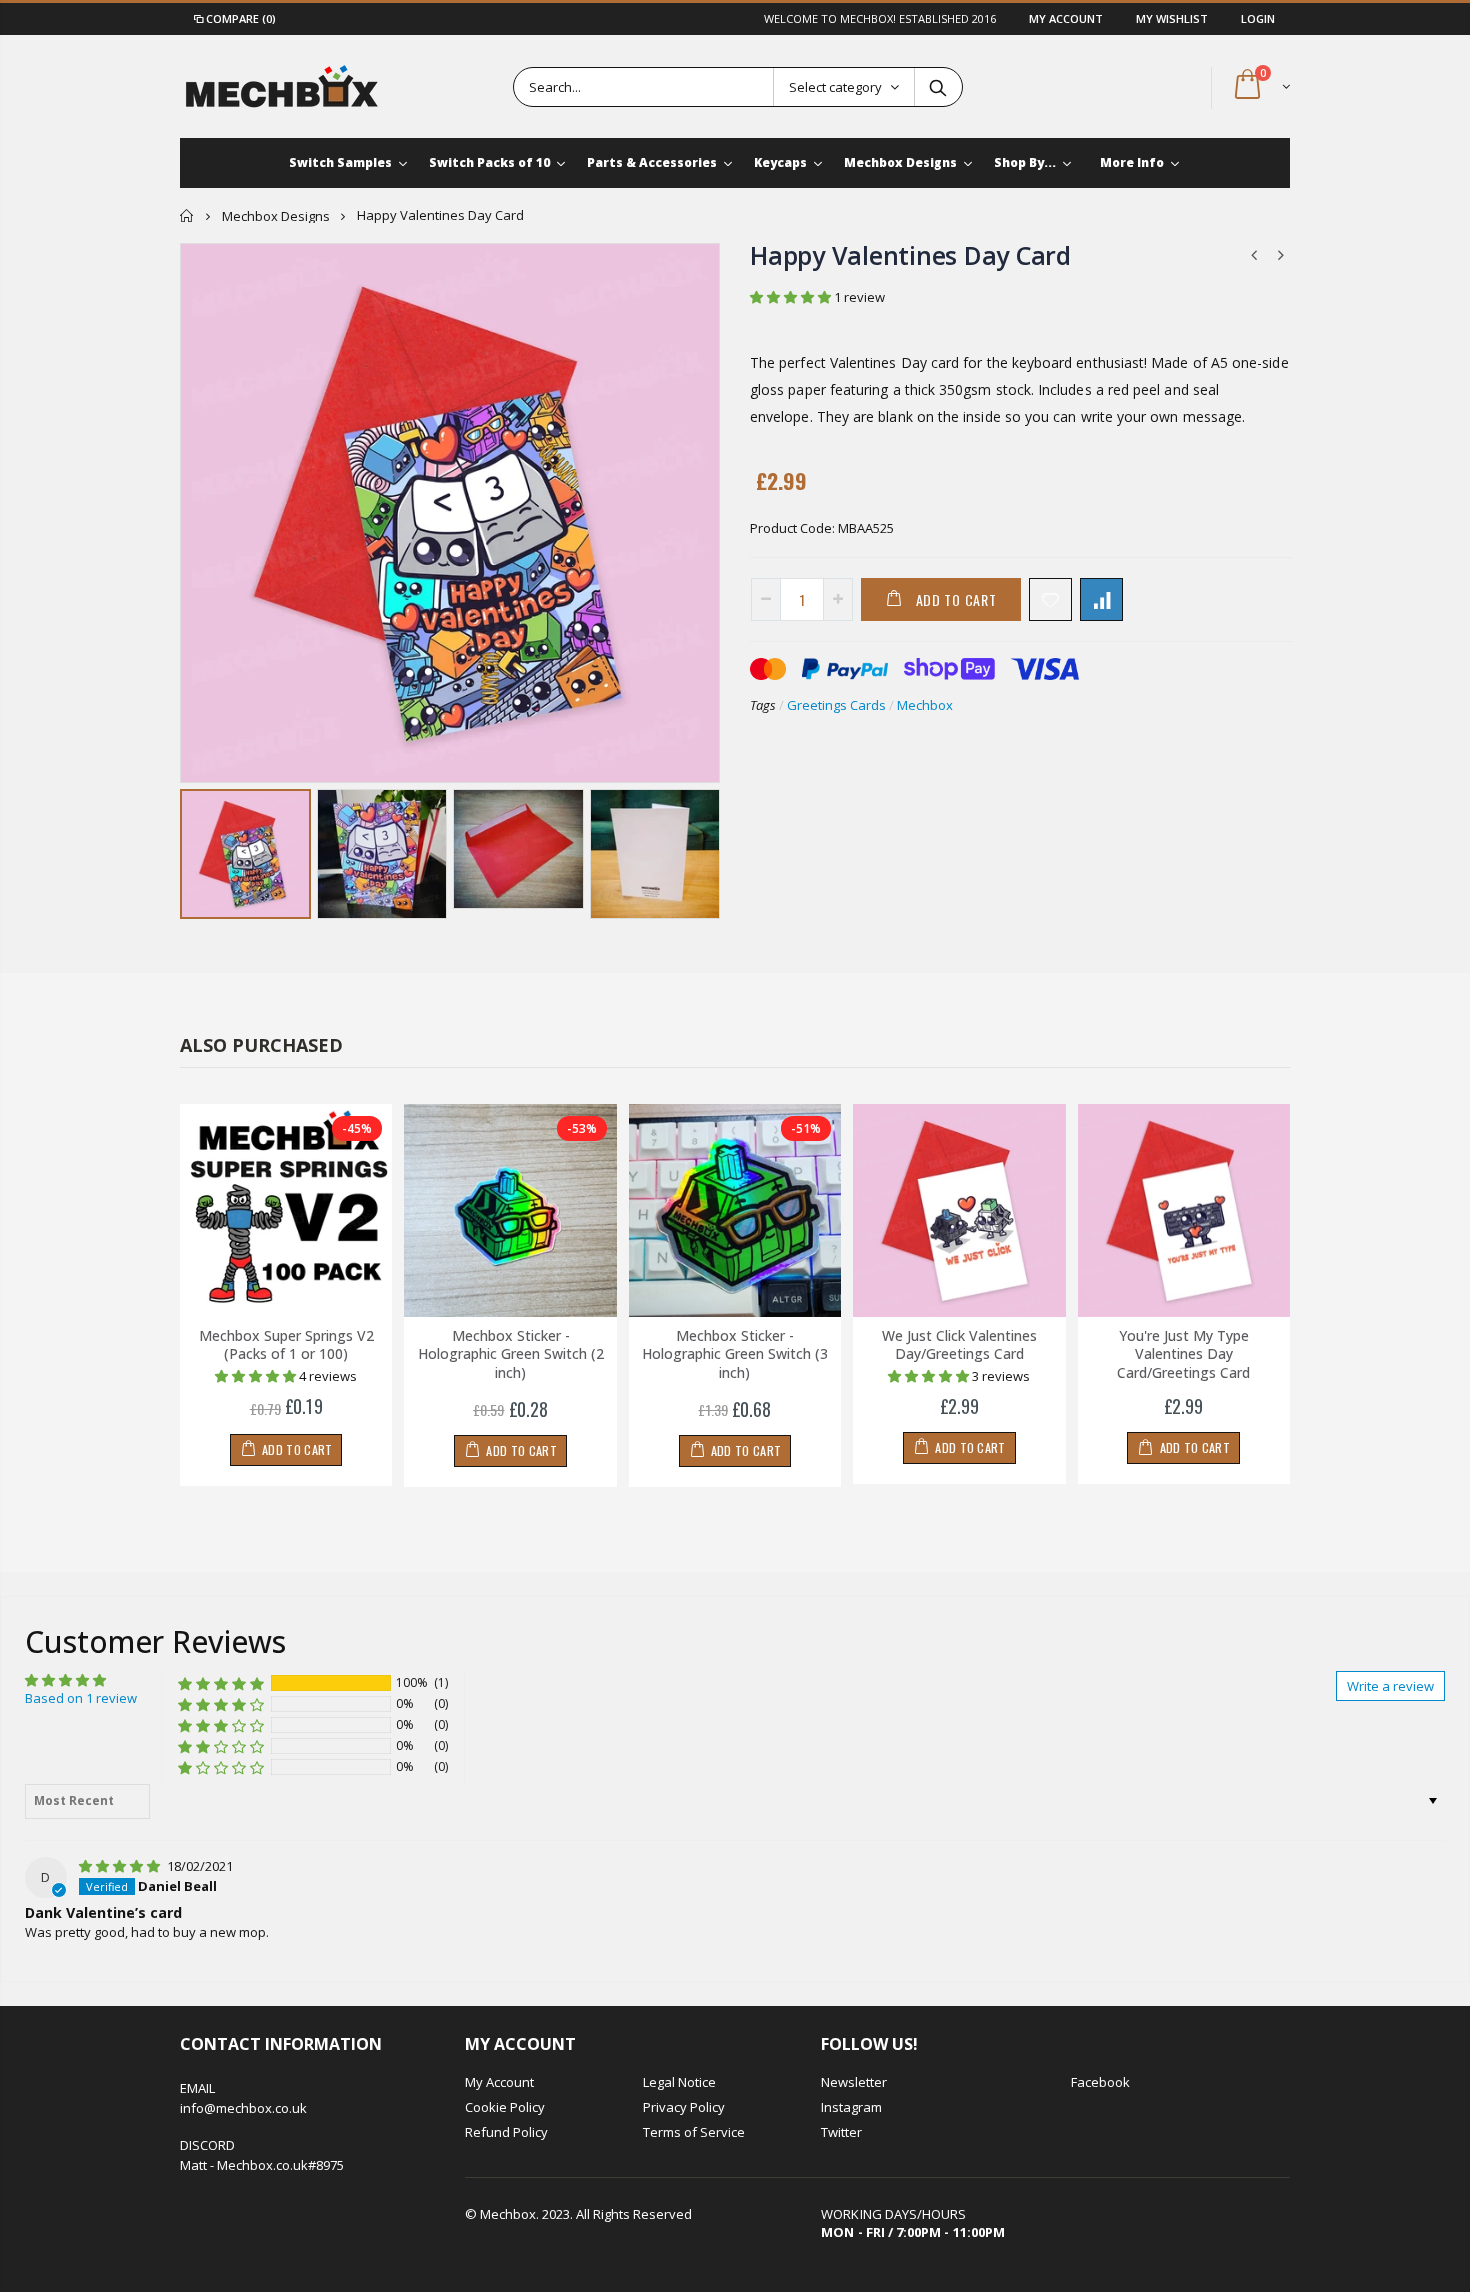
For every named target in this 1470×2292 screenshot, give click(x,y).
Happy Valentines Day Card (910, 255)
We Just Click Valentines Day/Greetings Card (959, 1345)
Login (1258, 18)
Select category (835, 87)
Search (937, 87)
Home (187, 215)
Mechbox (925, 705)
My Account (1067, 18)
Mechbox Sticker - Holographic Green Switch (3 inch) (735, 1354)
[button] (792, 297)
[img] (121, 1866)
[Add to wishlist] (1050, 599)
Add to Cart (956, 599)
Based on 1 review (81, 1698)
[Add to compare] (1101, 599)
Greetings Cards (836, 705)
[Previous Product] (1254, 254)
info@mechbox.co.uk (243, 2108)
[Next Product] (1281, 254)
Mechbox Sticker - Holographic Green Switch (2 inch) (511, 1354)
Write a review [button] (1390, 1686)
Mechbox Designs (276, 216)
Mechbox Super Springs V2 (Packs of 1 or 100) (286, 1345)
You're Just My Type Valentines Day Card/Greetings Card (1183, 1354)
